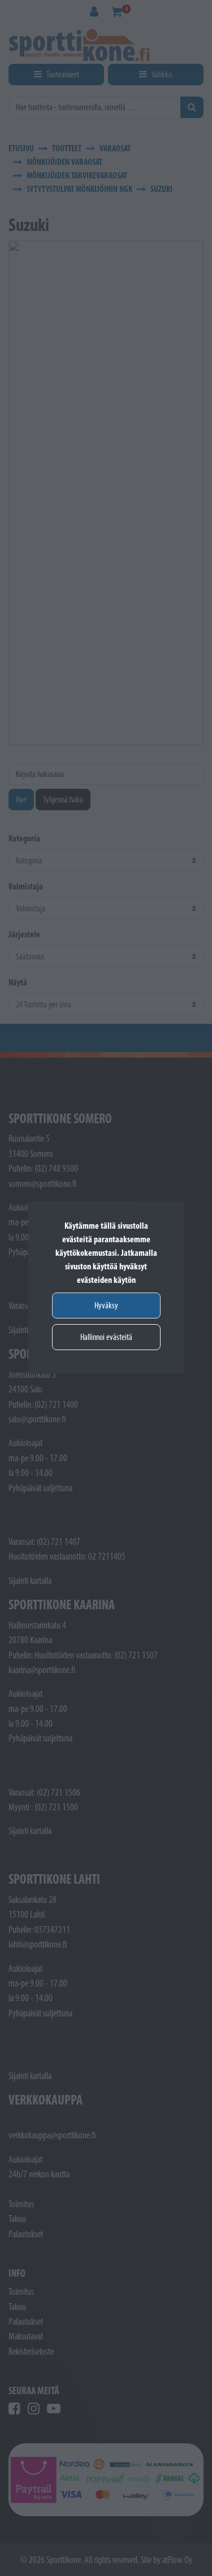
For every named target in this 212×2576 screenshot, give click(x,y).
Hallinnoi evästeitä (106, 1337)
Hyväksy (106, 1305)
